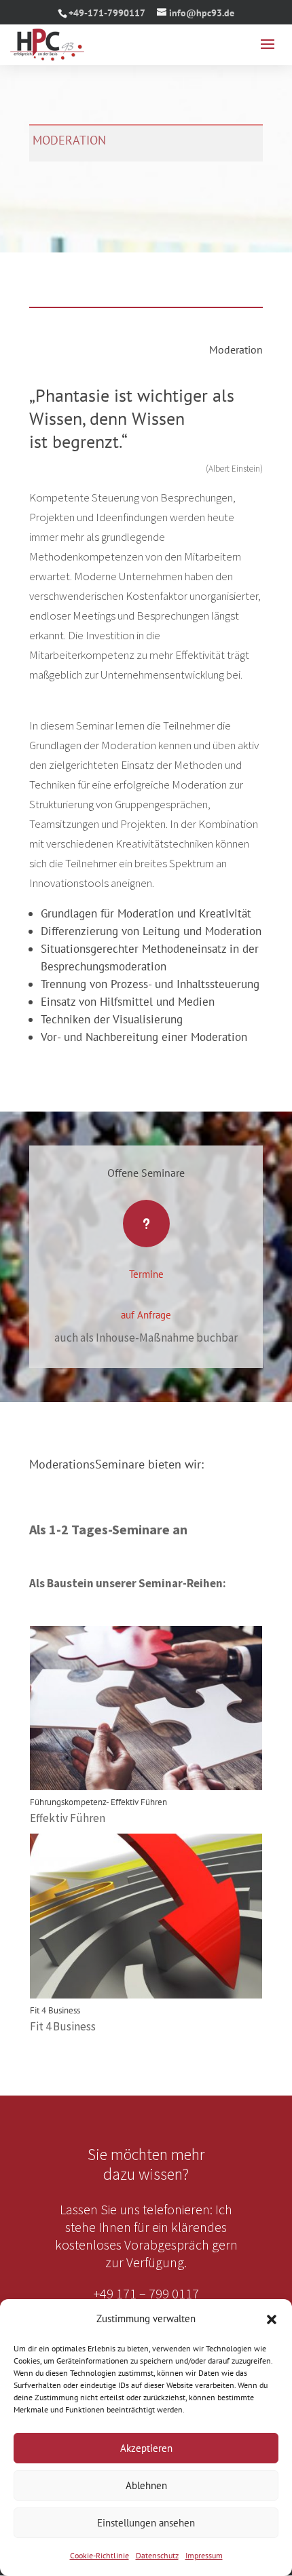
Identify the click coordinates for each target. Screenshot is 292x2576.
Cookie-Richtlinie (99, 2555)
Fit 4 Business (55, 2010)
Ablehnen (146, 2485)
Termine (146, 1274)
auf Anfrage (146, 1315)
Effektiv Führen (68, 1818)
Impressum (204, 2555)
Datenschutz (157, 2555)
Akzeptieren (146, 2448)
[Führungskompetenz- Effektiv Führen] (146, 1708)
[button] (272, 2319)
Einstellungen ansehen (146, 2523)
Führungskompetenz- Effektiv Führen (98, 1802)
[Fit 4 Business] (146, 1916)
